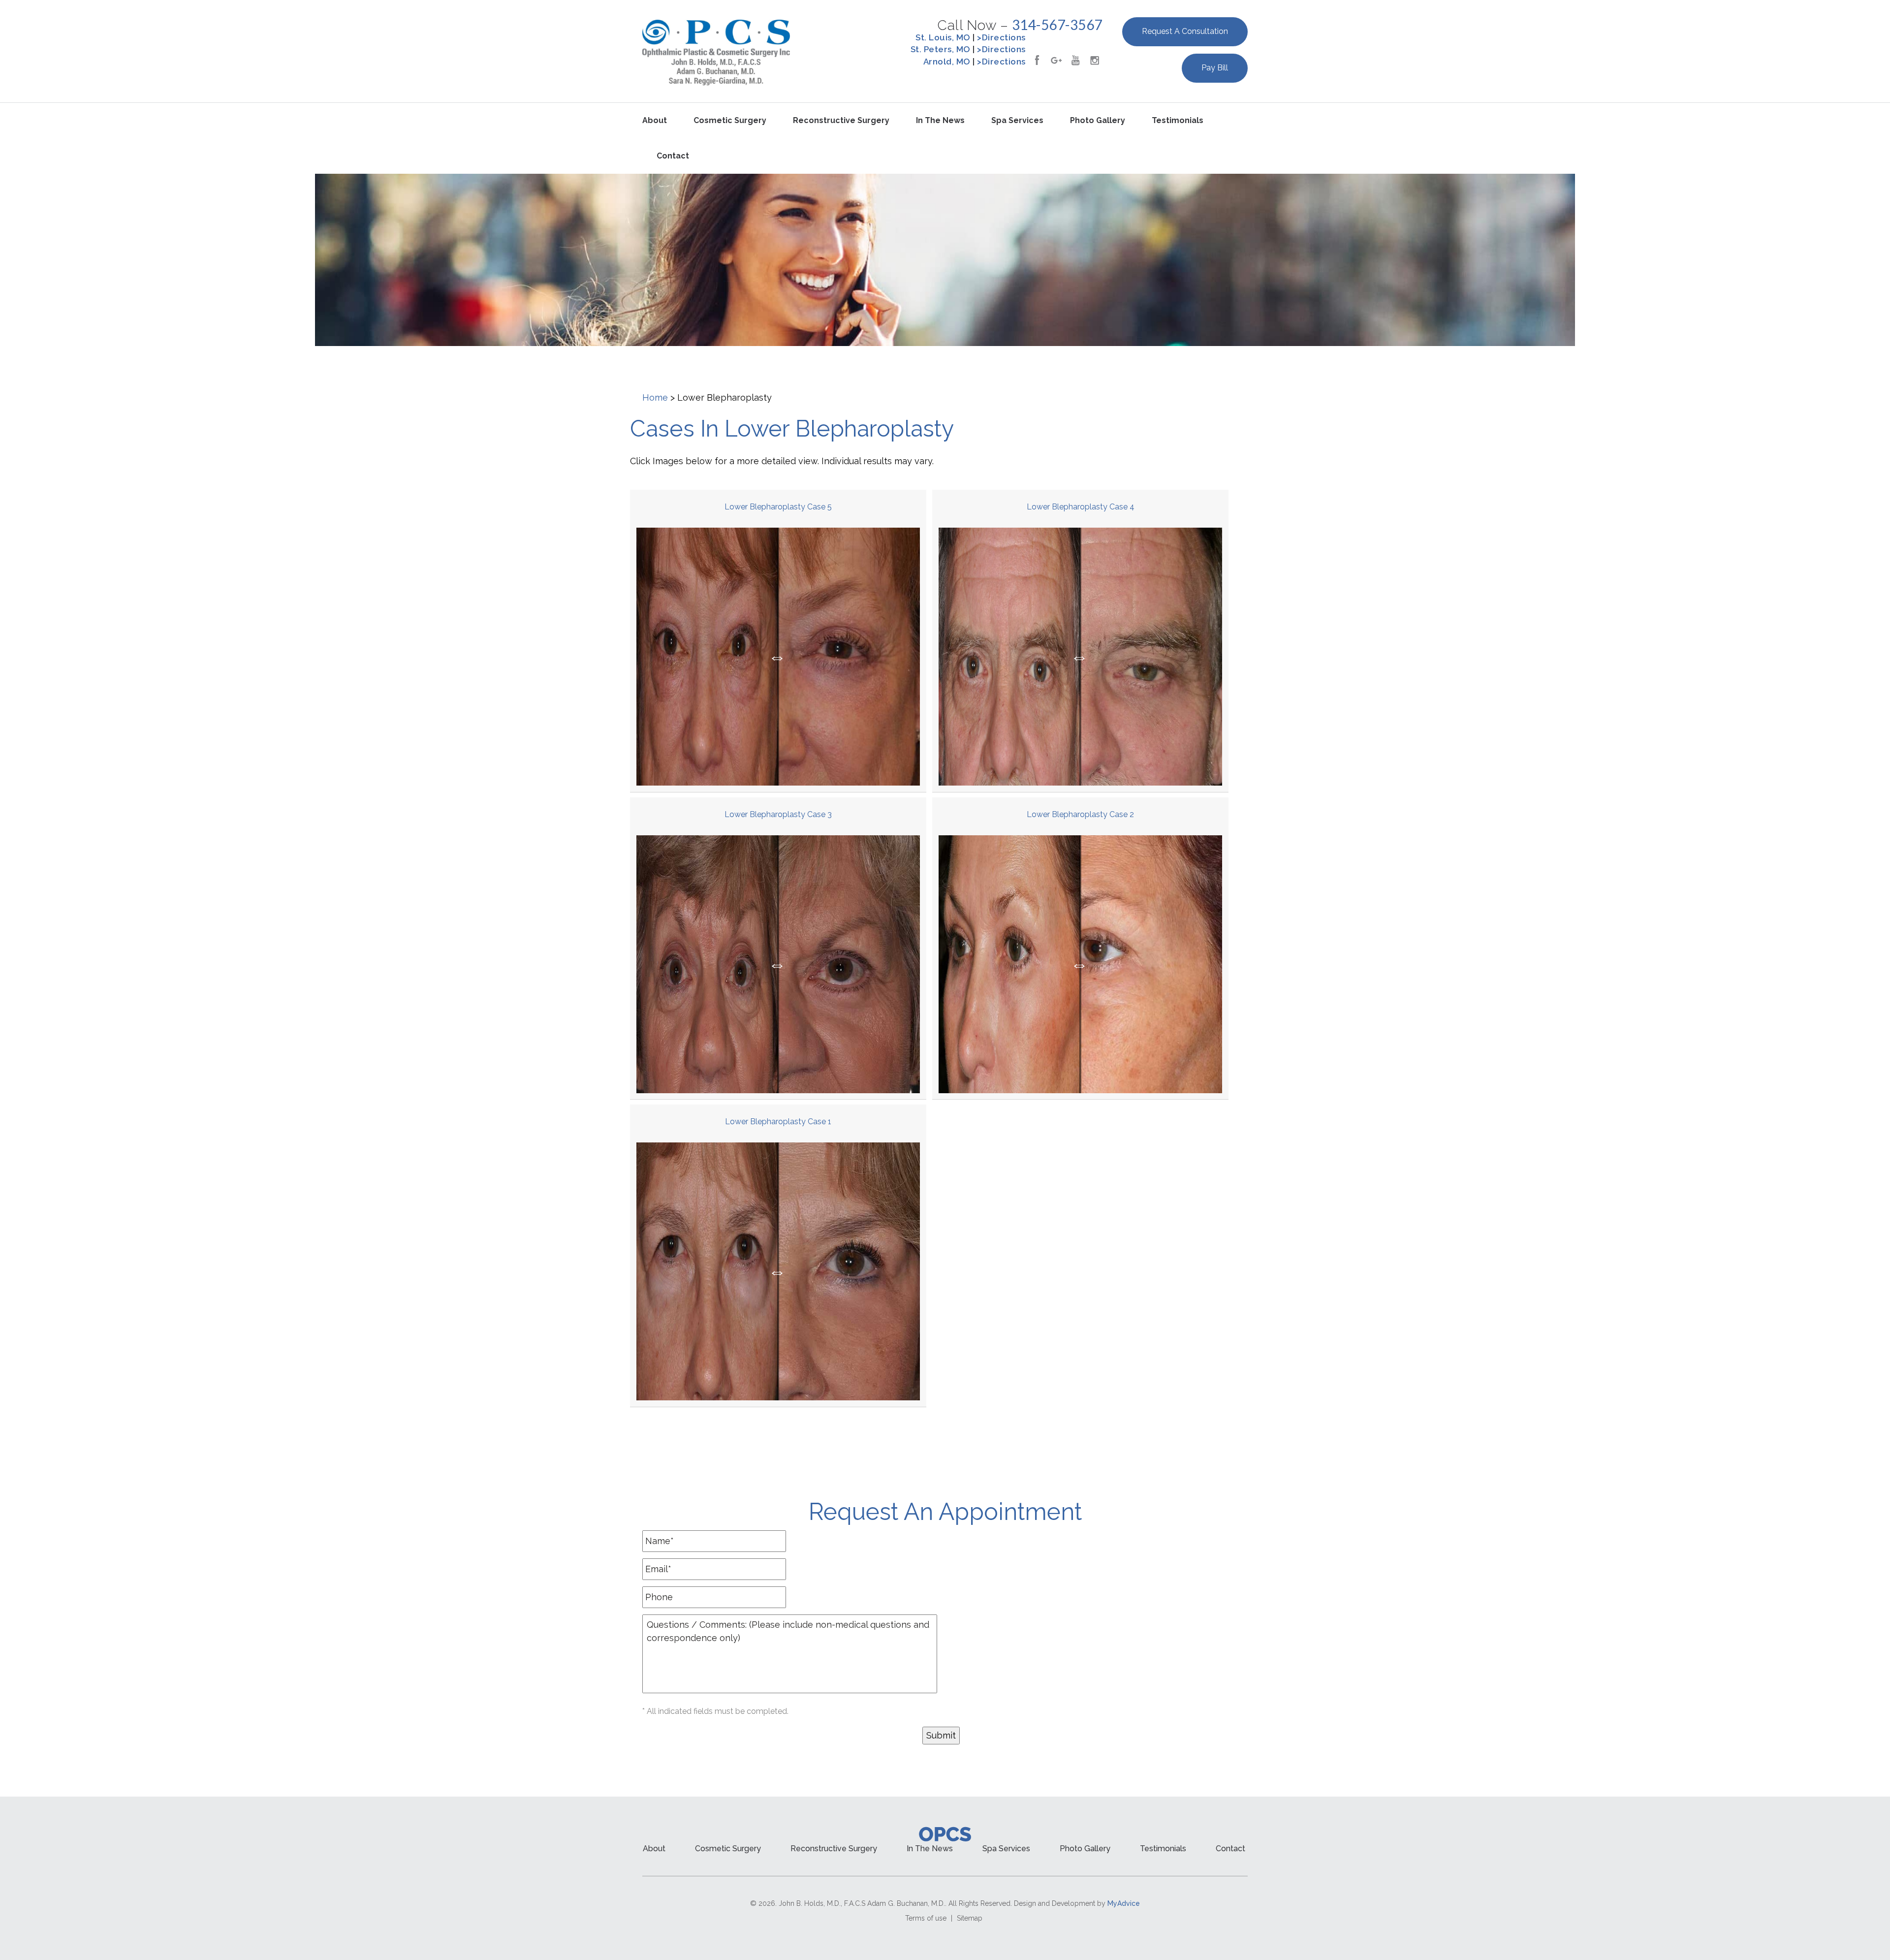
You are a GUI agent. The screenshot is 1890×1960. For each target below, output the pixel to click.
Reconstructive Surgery (841, 120)
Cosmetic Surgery (730, 120)
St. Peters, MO (941, 49)
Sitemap (970, 1918)
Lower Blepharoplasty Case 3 (778, 814)
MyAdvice (1124, 1903)
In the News (940, 120)
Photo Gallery (1098, 120)
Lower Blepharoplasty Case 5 (778, 507)
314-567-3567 (1057, 25)
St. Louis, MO (943, 37)
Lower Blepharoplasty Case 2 (1080, 814)
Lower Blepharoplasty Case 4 (1081, 507)
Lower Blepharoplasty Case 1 (778, 1122)
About (655, 120)
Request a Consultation (1185, 31)
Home (655, 397)
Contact (673, 156)
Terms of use (926, 1918)
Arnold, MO (947, 62)
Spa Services (1017, 120)
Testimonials (1178, 120)
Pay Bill (1215, 68)
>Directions (1001, 37)
